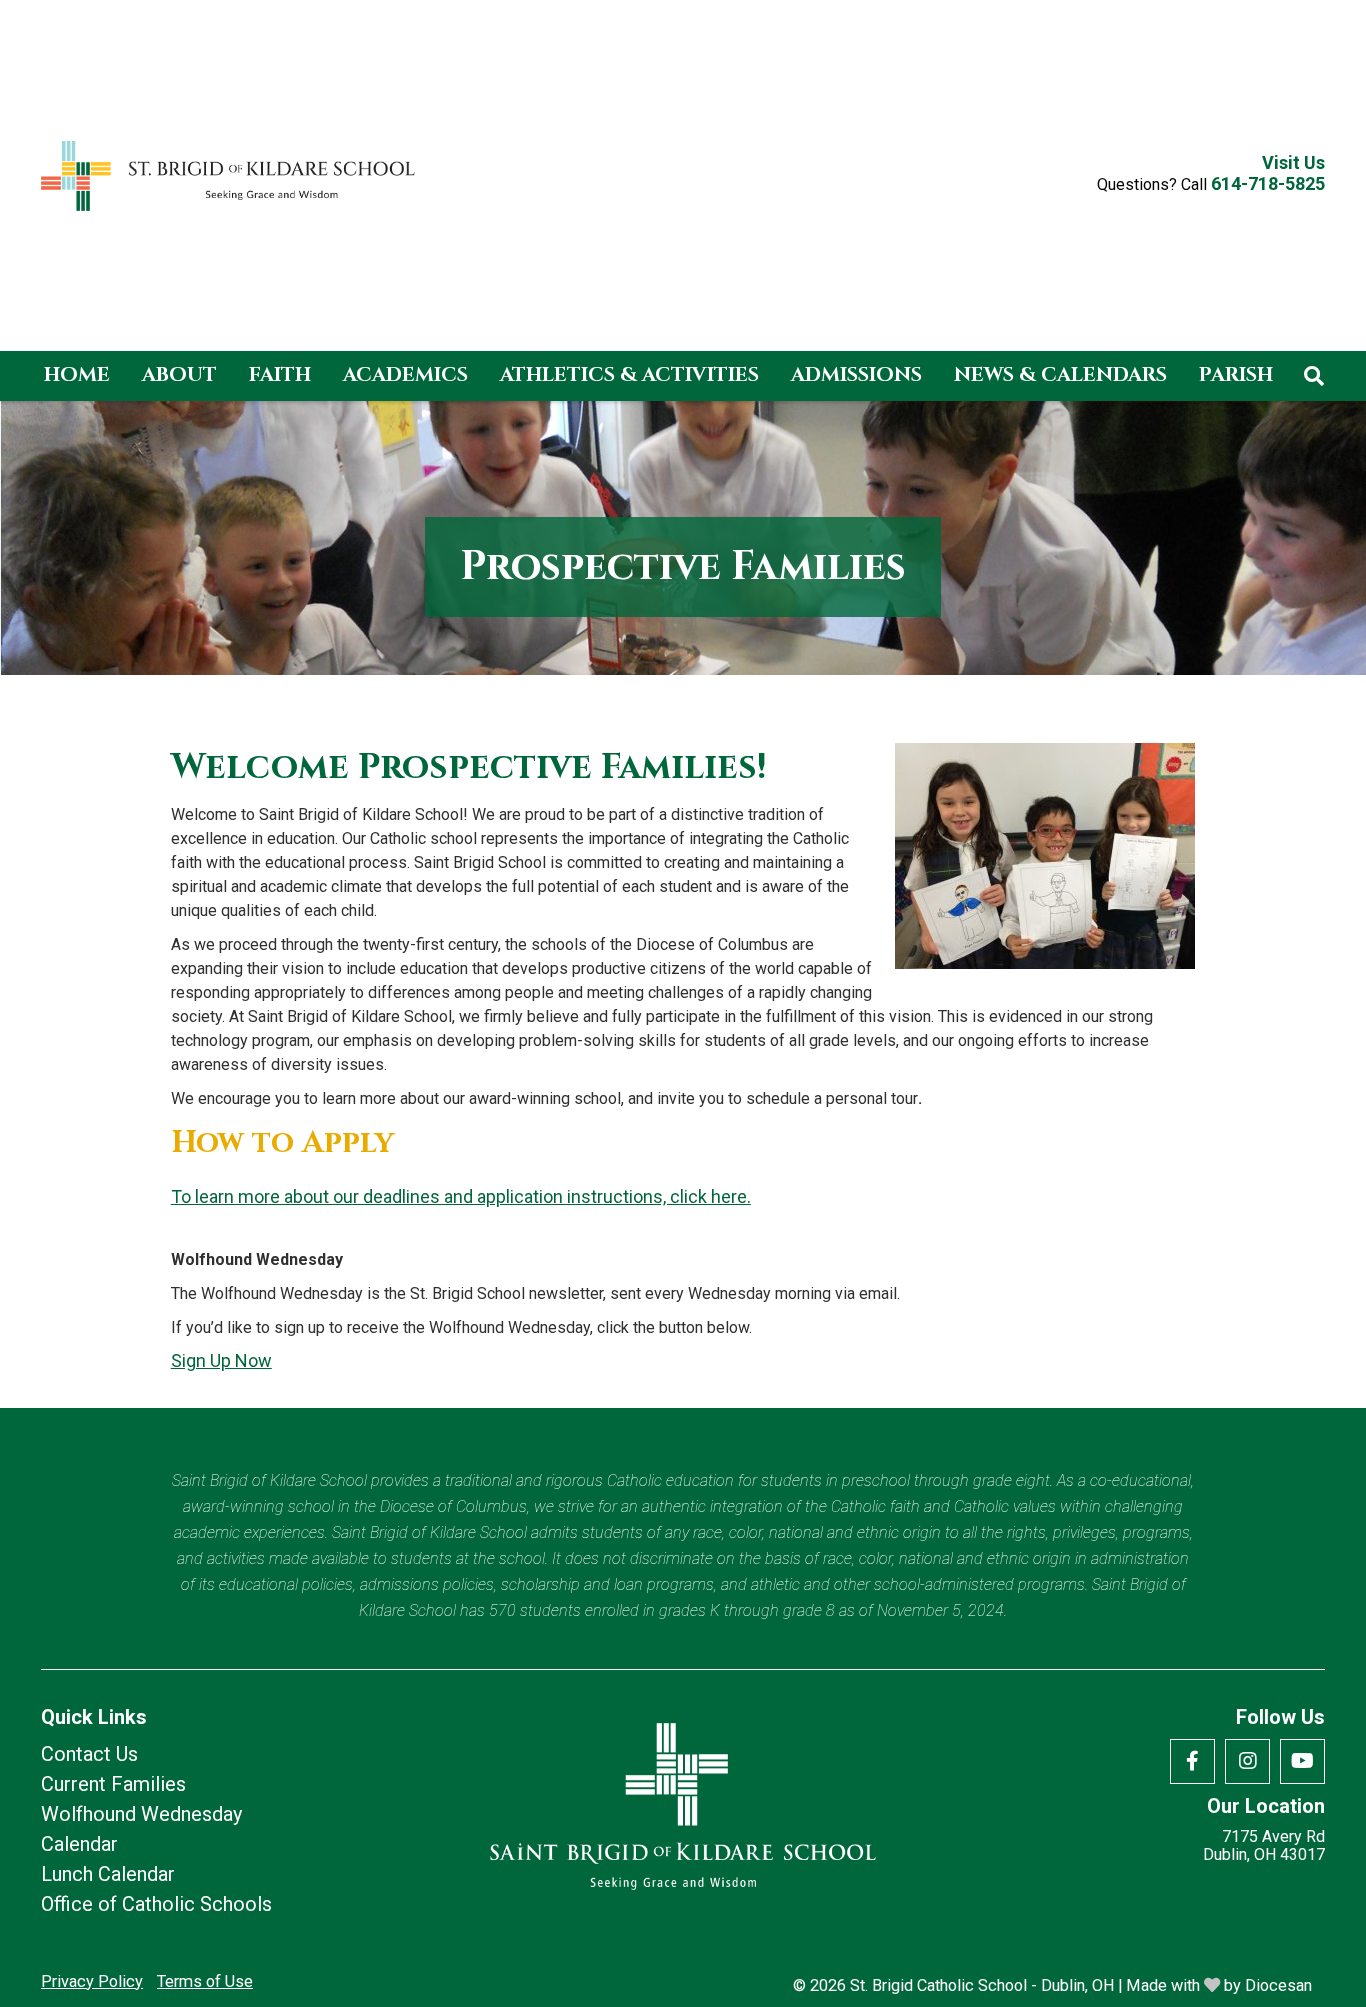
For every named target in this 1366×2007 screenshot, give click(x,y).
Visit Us (1293, 163)
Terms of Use (205, 1981)
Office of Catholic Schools (156, 1904)
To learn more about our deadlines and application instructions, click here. (461, 1196)
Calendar (79, 1844)
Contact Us (89, 1754)
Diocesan (1278, 1985)
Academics (405, 374)
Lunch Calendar (108, 1874)
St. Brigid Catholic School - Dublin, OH (982, 1985)
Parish (1236, 374)
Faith (280, 374)
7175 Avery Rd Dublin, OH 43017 (1264, 1846)
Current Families (113, 1784)
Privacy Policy (92, 1981)
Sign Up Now (221, 1360)
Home (77, 374)
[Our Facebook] (1192, 1761)
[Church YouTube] (1302, 1761)
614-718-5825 (1268, 183)
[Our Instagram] (1247, 1761)
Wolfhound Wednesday (141, 1814)
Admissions (856, 374)
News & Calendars (1060, 374)
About (179, 374)
